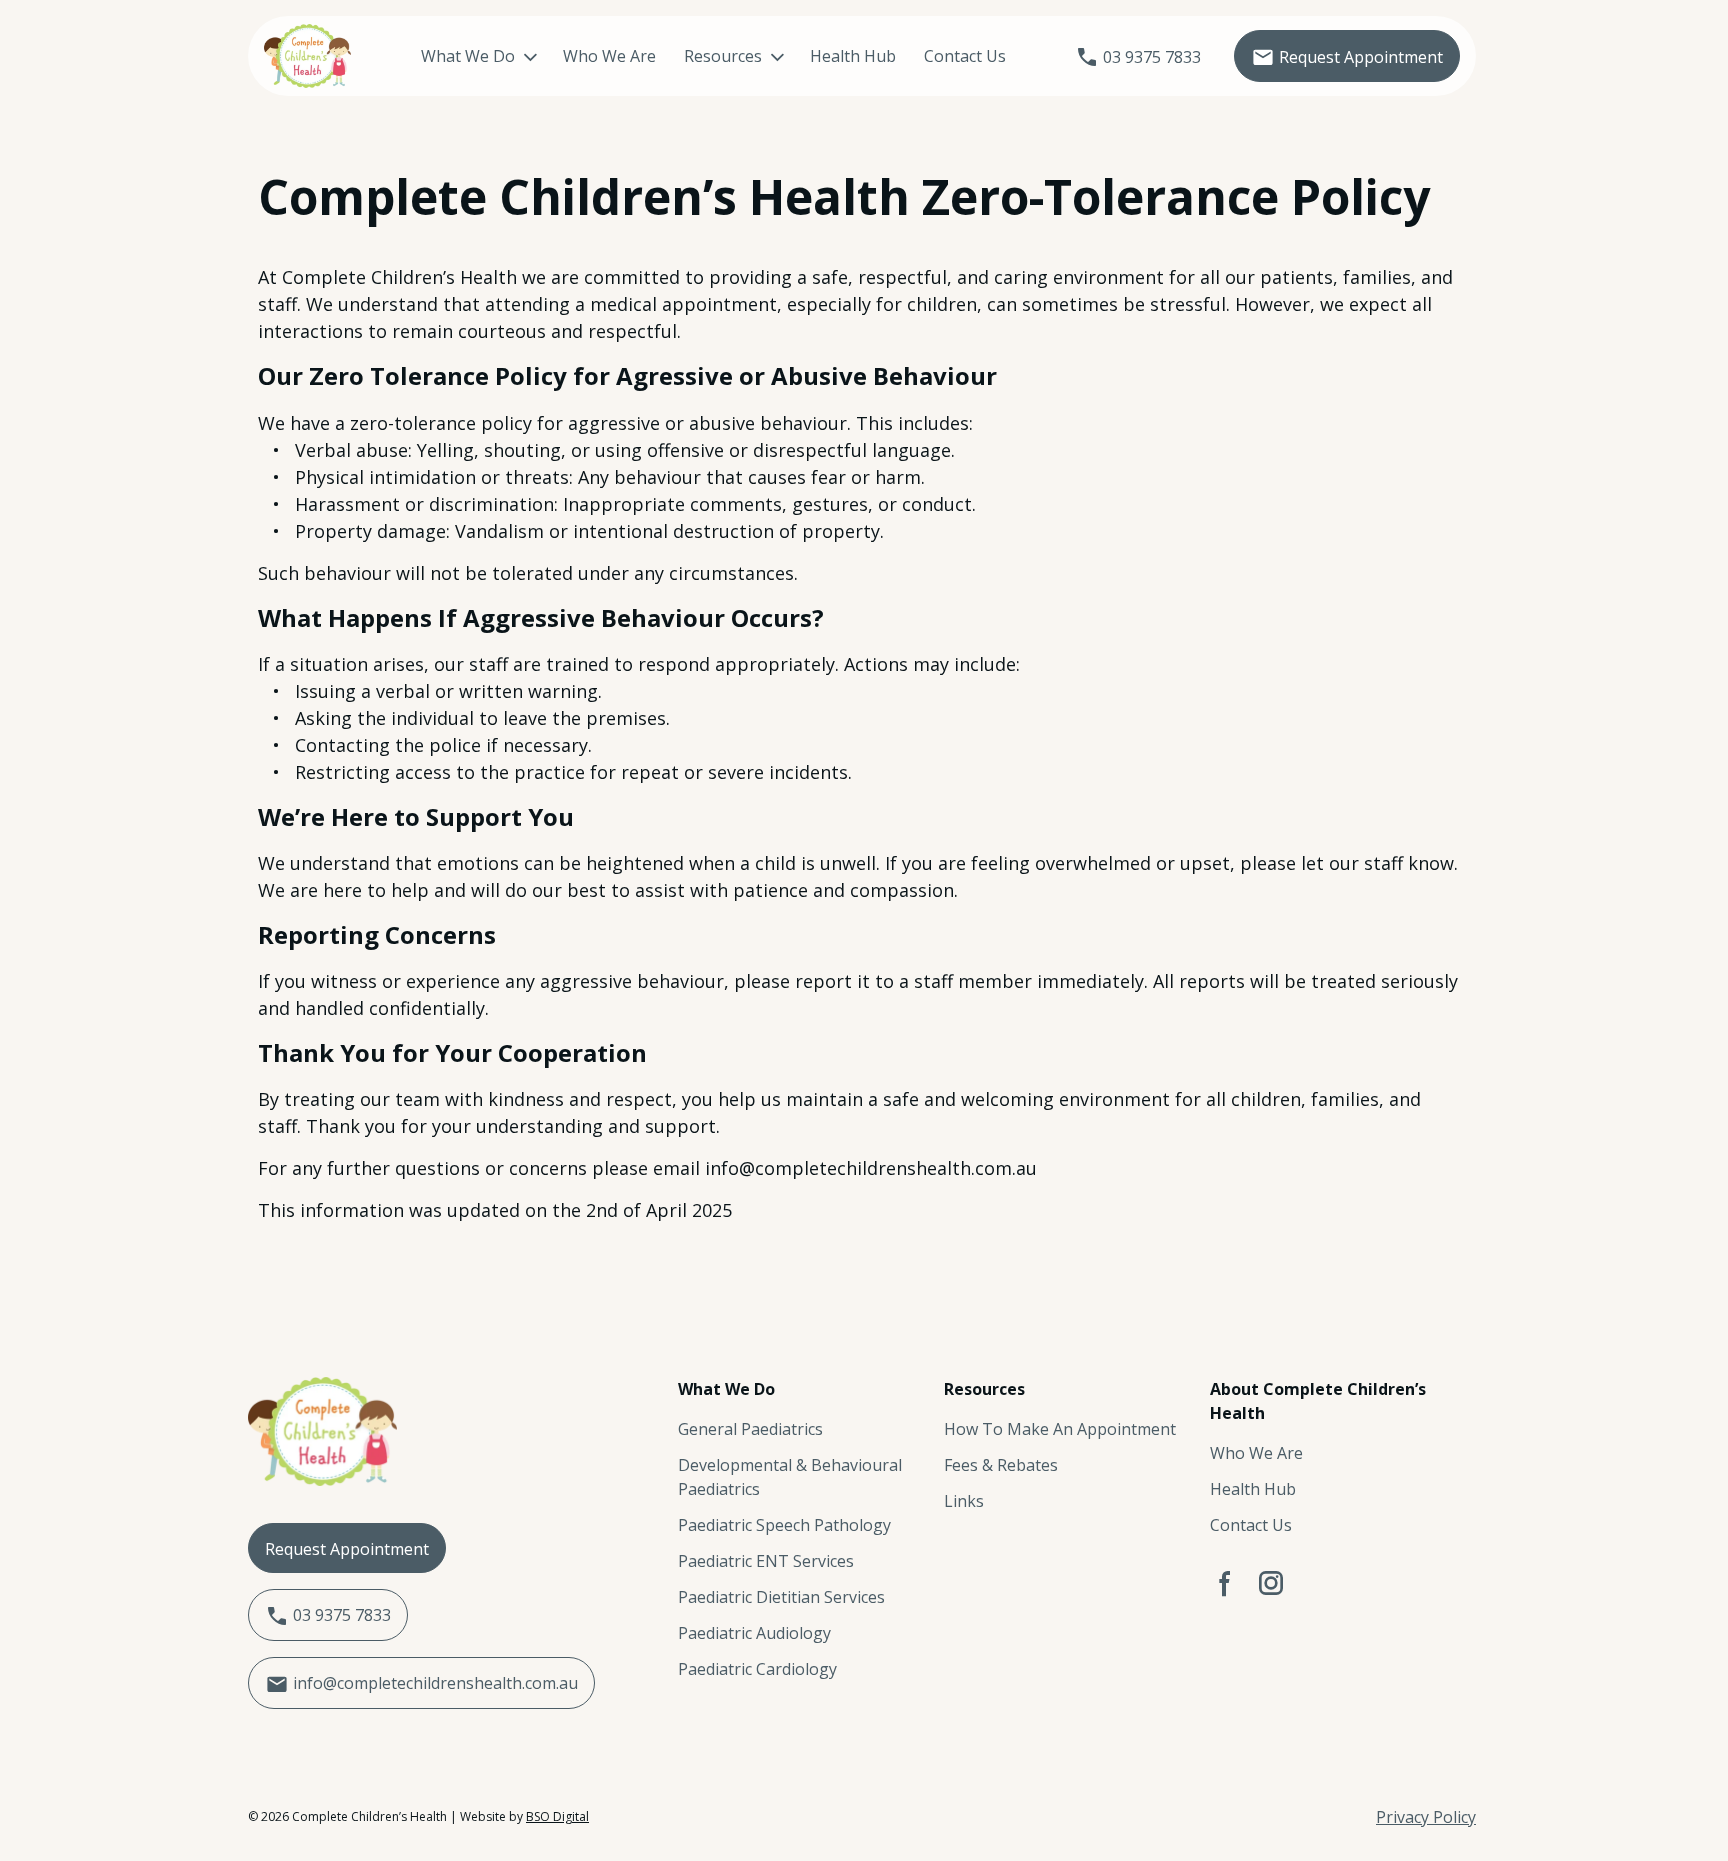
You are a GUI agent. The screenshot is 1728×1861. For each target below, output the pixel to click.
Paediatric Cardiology (757, 1669)
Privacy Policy (1426, 1817)
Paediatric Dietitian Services (781, 1597)
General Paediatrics (750, 1429)
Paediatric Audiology (754, 1633)
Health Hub (853, 56)
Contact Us (965, 56)
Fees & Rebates (1001, 1465)
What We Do (468, 56)
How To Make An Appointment (1060, 1429)
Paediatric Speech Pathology (784, 1525)
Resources (723, 56)
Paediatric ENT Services (766, 1561)
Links (964, 1501)
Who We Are (609, 56)
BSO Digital (557, 1816)
